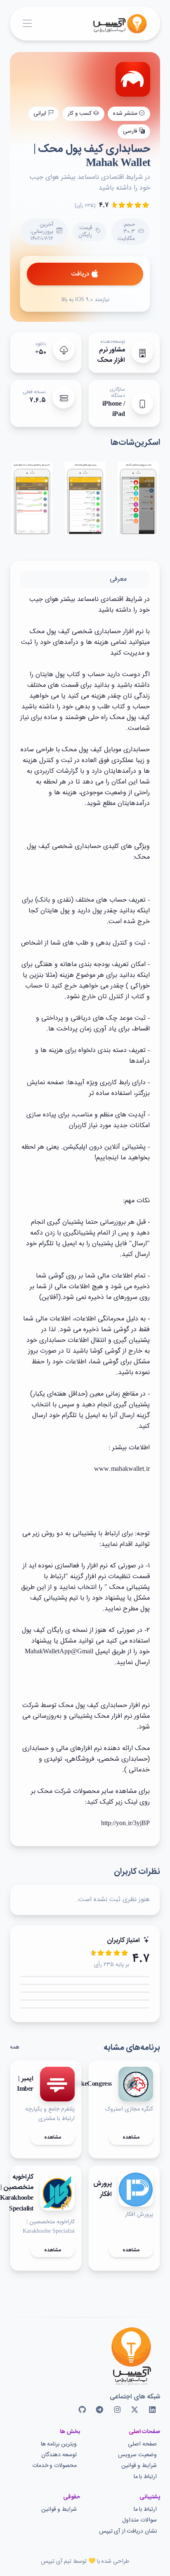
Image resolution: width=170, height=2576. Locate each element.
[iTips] (114, 24)
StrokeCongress (91, 2085)
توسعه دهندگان (59, 2455)
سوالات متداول (139, 2520)
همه (15, 2047)
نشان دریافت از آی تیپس (128, 2532)
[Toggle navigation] (27, 24)
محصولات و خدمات (54, 2466)
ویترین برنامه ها (59, 2444)
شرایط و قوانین (139, 2466)
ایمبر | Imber (25, 2084)
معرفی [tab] (118, 579)
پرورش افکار (103, 2189)
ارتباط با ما (145, 2477)
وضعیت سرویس (137, 2455)
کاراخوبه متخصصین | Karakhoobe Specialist (17, 2193)
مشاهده (131, 2137)
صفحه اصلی (142, 2444)
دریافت (80, 274)
